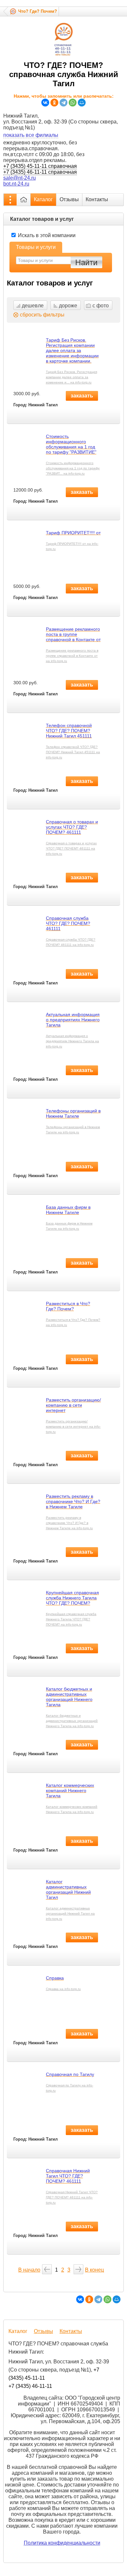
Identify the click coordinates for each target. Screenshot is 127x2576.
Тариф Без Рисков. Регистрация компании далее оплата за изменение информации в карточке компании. (72, 350)
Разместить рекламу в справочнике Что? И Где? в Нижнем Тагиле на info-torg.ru (69, 1523)
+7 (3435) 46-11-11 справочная (40, 172)
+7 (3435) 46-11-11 (30, 2386)
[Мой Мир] (82, 103)
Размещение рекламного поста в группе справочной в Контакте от (73, 634)
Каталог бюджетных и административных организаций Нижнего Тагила (69, 1697)
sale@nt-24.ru (20, 178)
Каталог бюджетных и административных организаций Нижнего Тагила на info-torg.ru (72, 1721)
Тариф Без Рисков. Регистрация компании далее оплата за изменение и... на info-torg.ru (71, 377)
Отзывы (69, 199)
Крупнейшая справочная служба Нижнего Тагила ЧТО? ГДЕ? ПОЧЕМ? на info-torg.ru (71, 1619)
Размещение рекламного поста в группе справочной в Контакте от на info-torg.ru (72, 656)
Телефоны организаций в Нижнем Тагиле (73, 1113)
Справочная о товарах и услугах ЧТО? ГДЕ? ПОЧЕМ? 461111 (72, 827)
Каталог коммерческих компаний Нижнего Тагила (70, 1790)
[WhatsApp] (73, 103)
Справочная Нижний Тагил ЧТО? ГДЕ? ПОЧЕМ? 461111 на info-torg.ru (72, 2197)
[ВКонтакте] (45, 103)
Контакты (97, 199)
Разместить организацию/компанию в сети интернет (73, 1405)
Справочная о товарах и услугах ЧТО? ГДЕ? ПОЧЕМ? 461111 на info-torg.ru (71, 848)
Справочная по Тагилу (70, 2074)
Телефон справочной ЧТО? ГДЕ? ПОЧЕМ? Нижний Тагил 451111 (69, 731)
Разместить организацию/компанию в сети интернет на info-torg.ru (73, 1426)
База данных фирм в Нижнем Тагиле (68, 1210)
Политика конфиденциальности (62, 2543)
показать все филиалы (31, 135)
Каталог (43, 199)
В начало (29, 2270)
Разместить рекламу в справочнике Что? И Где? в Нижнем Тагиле (73, 1501)
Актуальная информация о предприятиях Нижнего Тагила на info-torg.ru (72, 1041)
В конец (94, 2270)
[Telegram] (63, 103)
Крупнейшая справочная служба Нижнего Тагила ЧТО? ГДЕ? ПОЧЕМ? (72, 1598)
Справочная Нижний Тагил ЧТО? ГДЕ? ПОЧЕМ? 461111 (68, 2176)
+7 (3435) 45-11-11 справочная (40, 166)
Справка (55, 1978)
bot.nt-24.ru (16, 184)
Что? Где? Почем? (38, 11)
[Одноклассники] (54, 103)
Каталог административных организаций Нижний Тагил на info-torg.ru (70, 1913)
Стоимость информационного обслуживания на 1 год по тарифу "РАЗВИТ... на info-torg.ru (73, 468)
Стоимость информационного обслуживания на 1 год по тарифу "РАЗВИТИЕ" (71, 444)
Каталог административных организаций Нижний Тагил (68, 1889)
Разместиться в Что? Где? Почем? (68, 1306)
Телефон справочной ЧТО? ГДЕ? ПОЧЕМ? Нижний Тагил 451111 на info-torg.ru (73, 752)
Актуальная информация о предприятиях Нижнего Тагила (73, 1020)
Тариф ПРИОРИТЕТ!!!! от (73, 533)
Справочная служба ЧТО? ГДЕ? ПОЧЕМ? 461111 (68, 923)
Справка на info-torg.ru (63, 1989)
